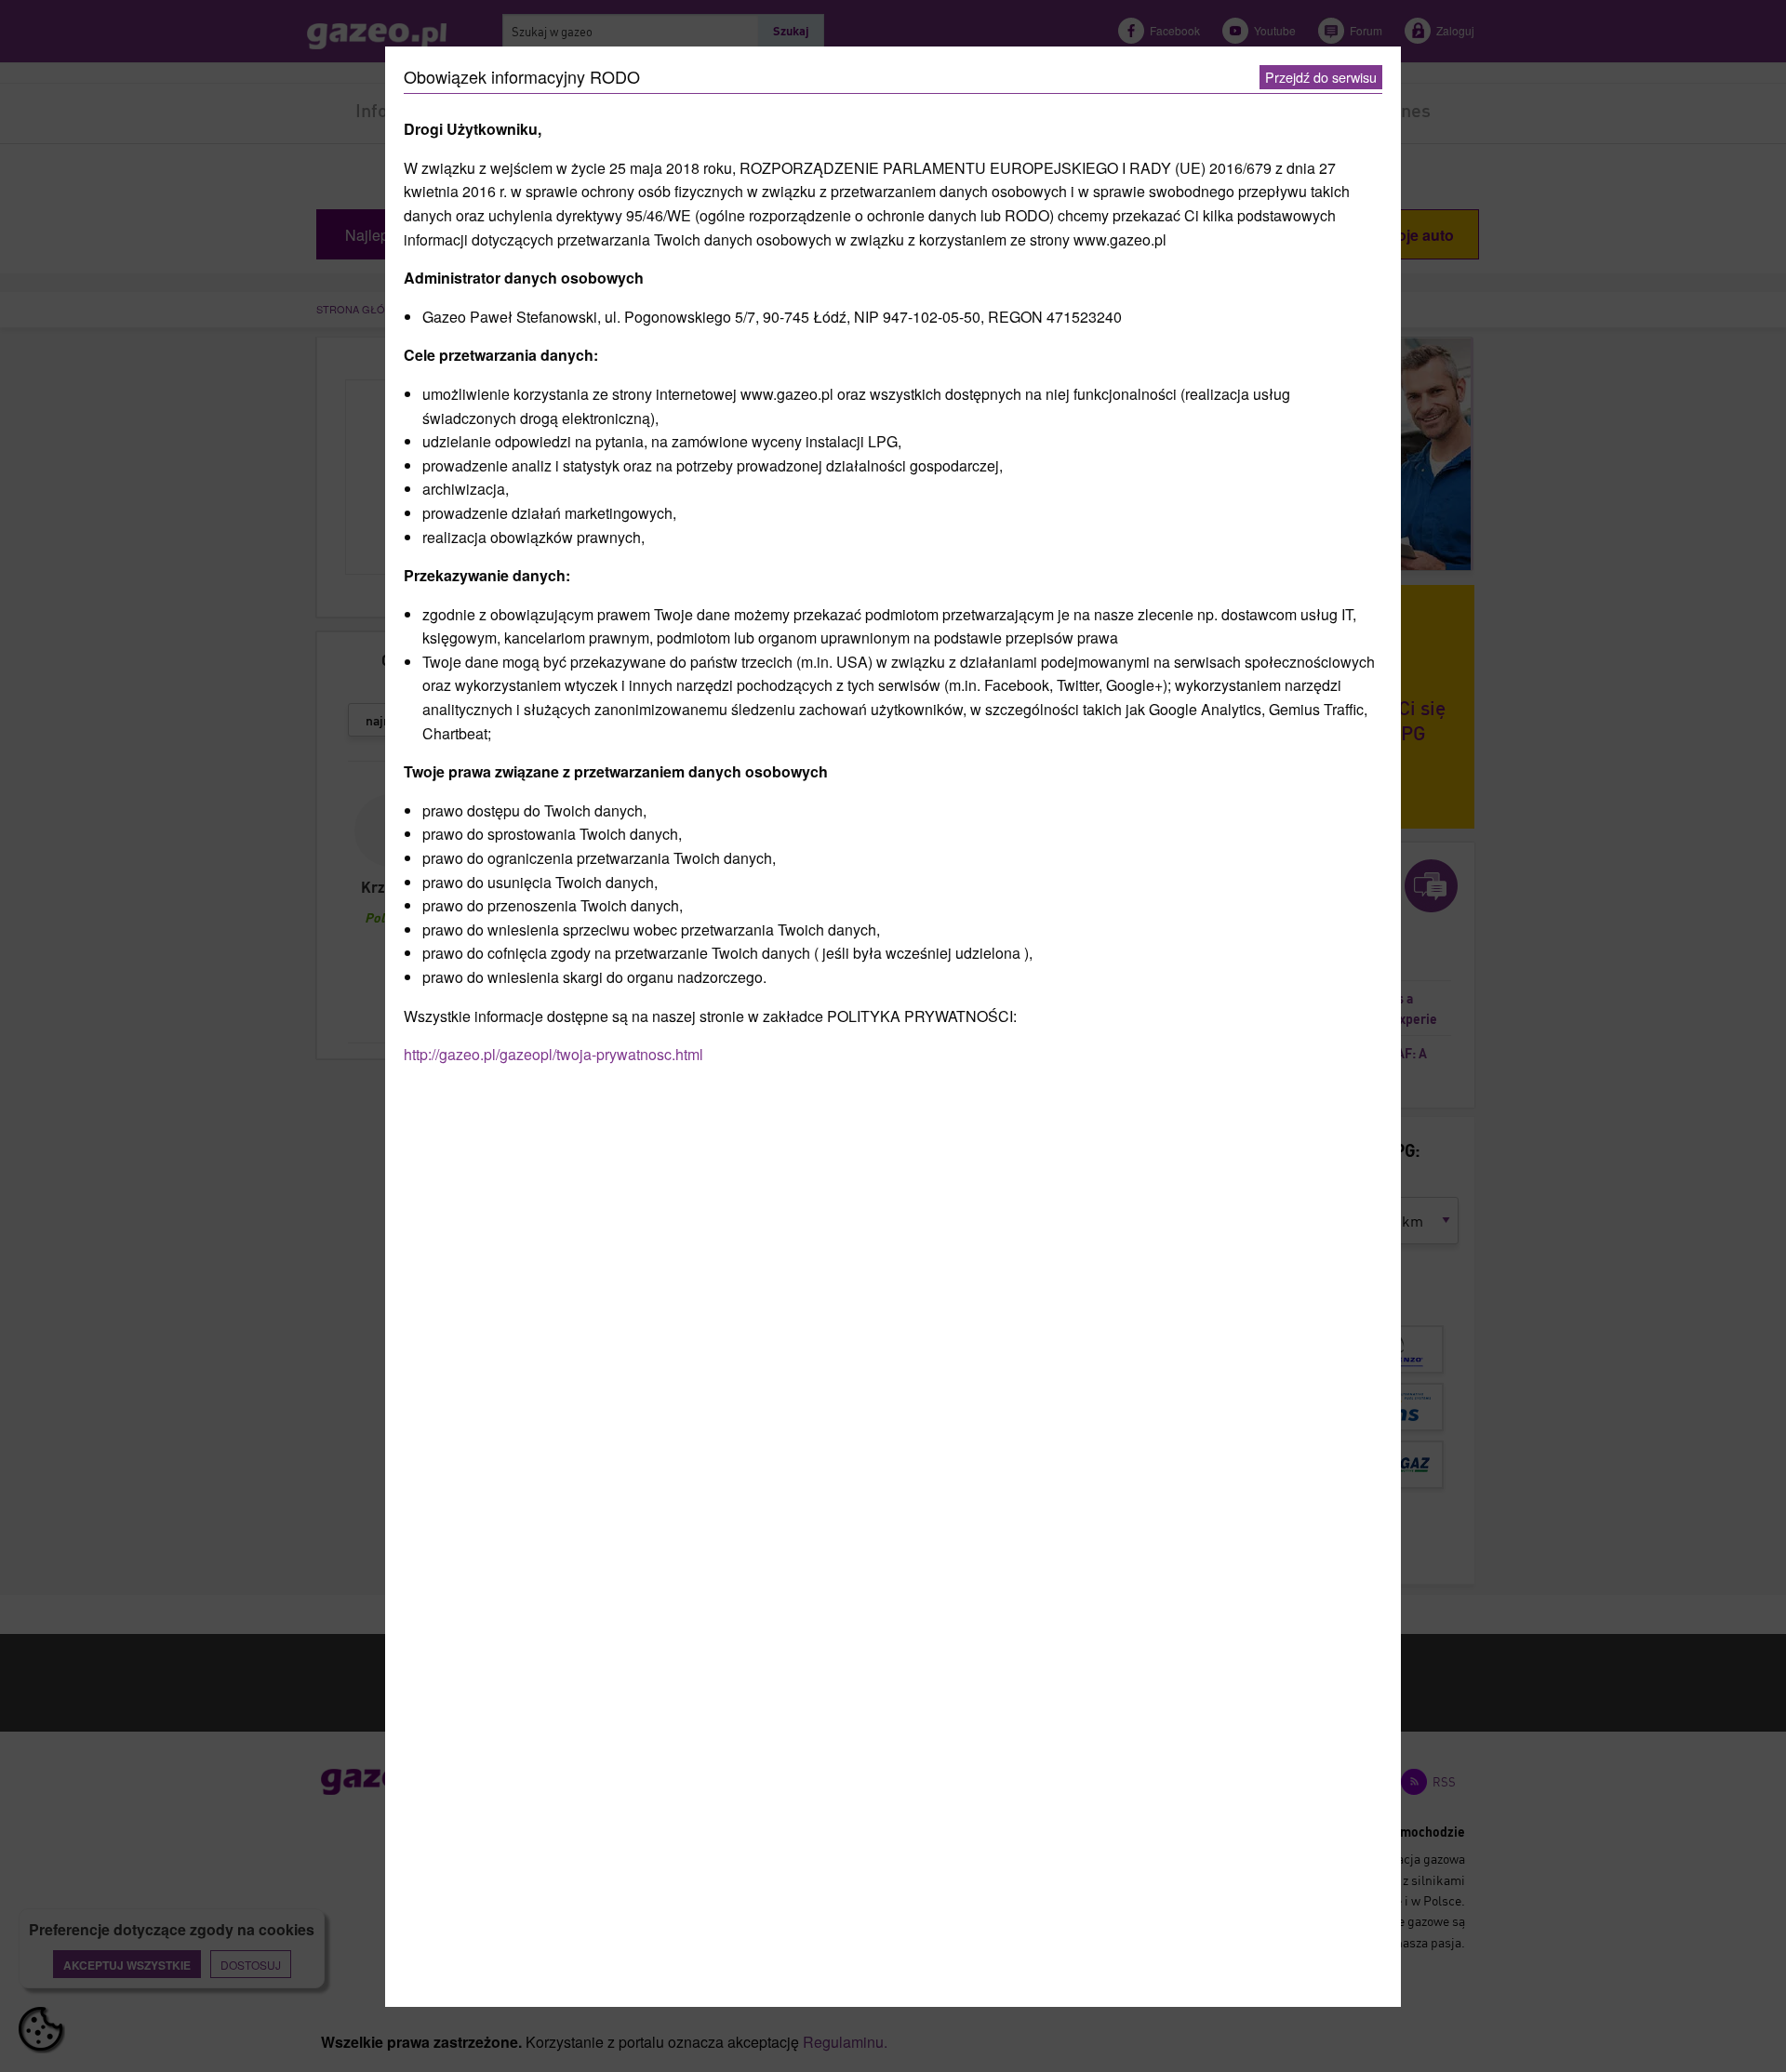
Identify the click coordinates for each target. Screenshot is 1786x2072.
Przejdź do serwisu (1321, 77)
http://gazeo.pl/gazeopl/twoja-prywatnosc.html (553, 1054)
